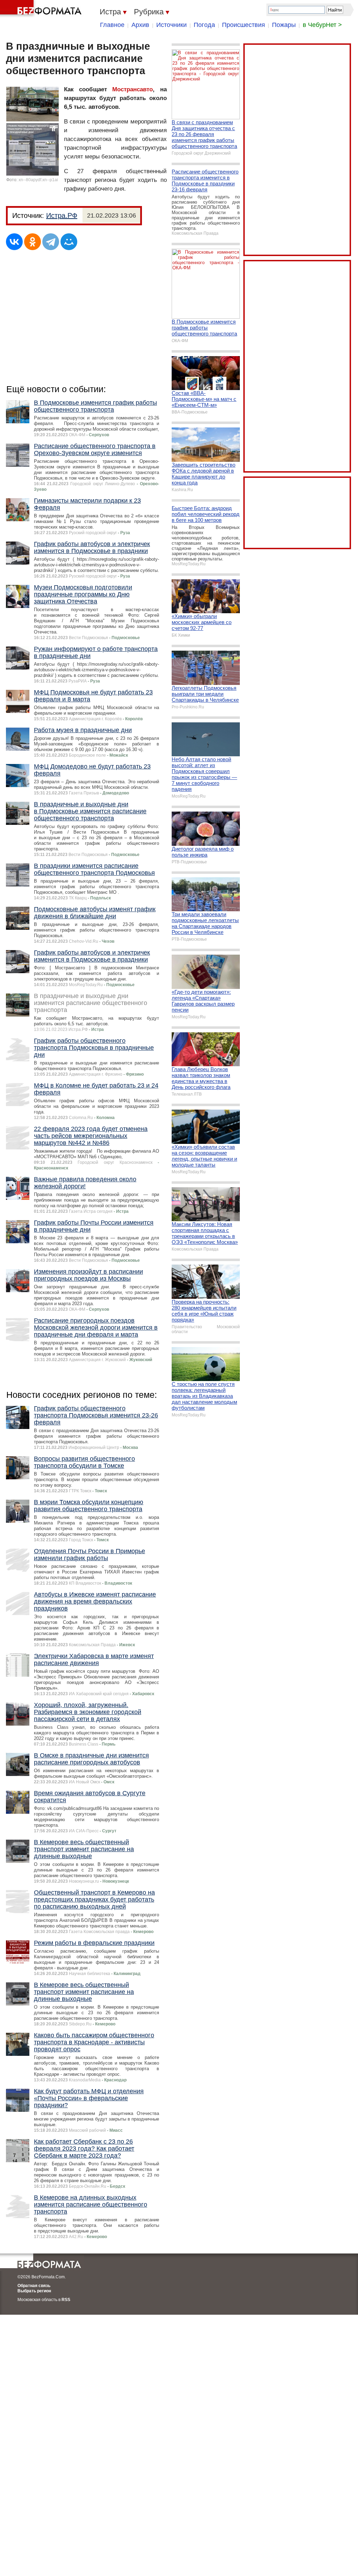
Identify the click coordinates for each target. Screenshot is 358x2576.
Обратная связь (34, 2286)
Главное (112, 25)
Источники (171, 25)
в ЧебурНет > (322, 25)
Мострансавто (133, 89)
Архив (140, 25)
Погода (204, 25)
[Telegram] (51, 242)
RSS (66, 2300)
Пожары (284, 25)
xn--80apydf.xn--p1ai (38, 180)
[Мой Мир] (69, 242)
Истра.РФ (62, 215)
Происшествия (244, 25)
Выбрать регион (34, 2291)
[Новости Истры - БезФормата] (42, 9)
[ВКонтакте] (14, 242)
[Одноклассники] (33, 242)
